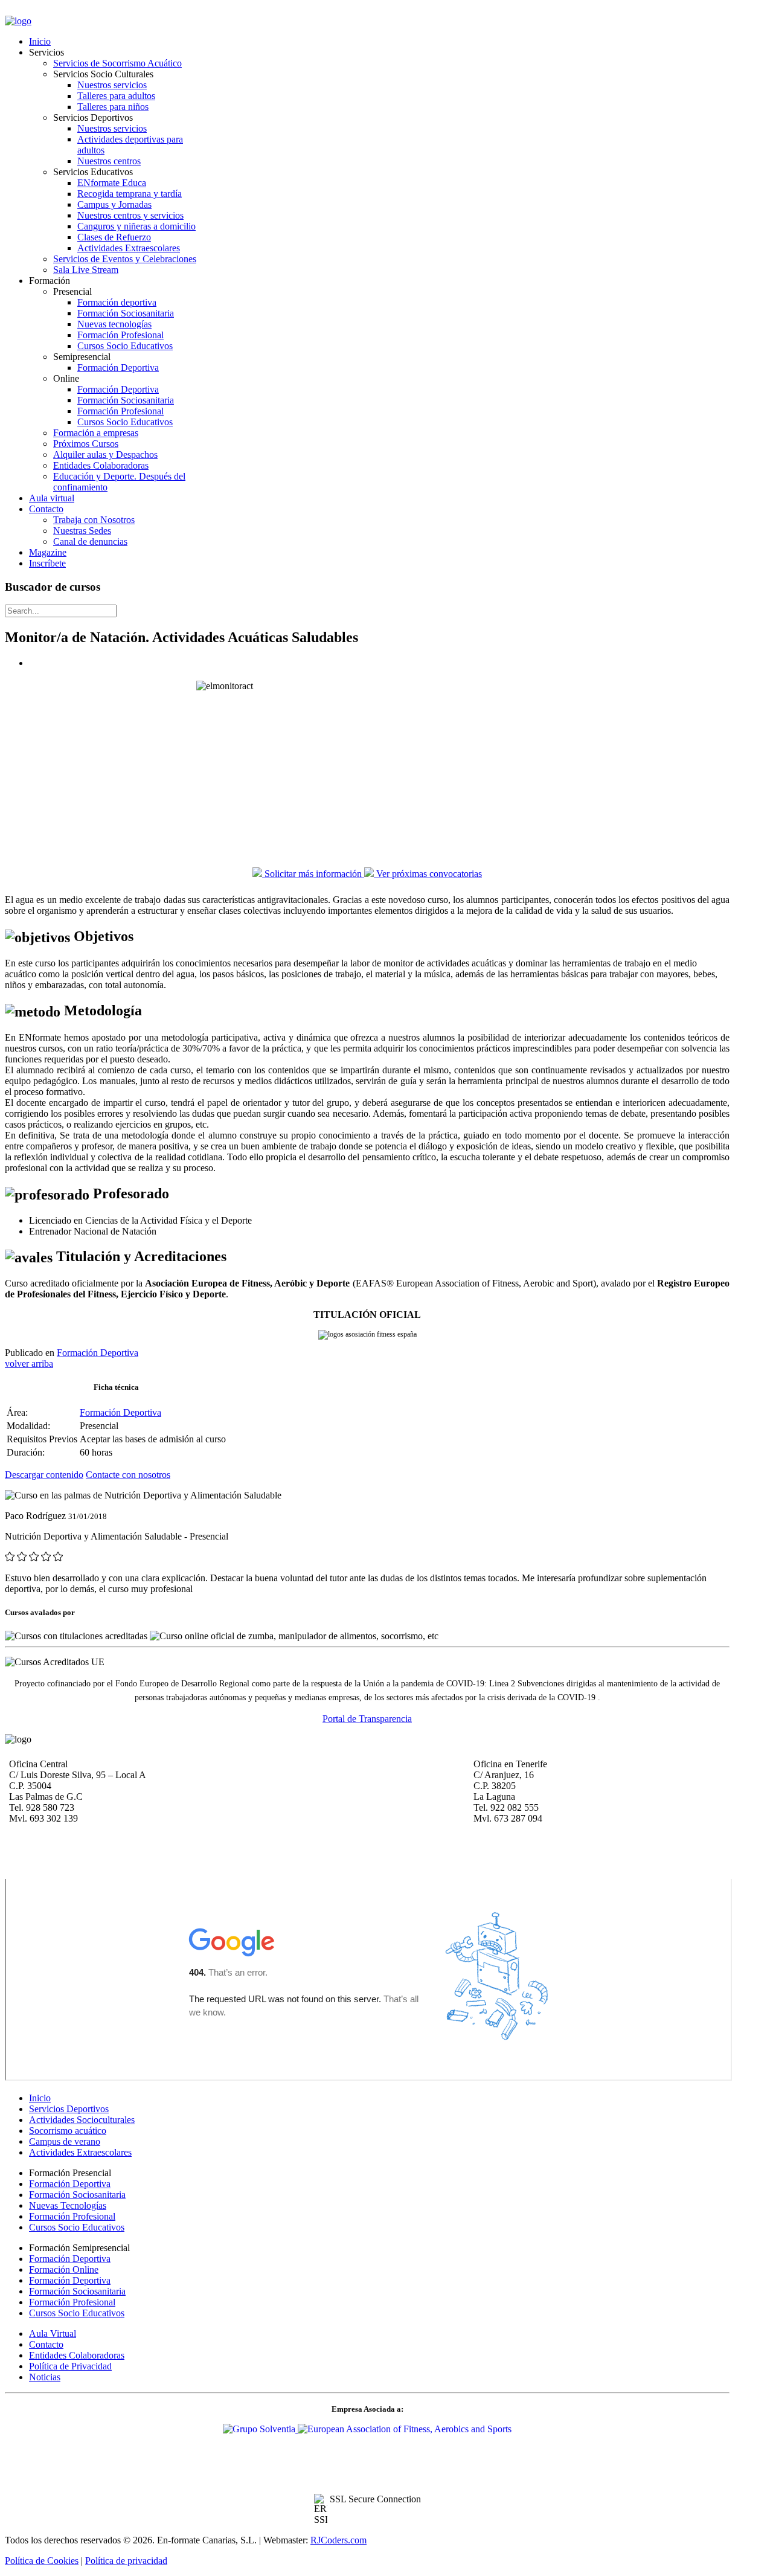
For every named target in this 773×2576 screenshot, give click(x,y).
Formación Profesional (72, 2216)
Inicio (40, 2098)
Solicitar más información (313, 874)
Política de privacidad (126, 2561)
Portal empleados (39, 11)
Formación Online (64, 2269)
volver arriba (29, 1363)
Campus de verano (65, 2141)
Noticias (45, 2377)
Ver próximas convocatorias (428, 874)
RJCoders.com (338, 2540)
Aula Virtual (53, 2333)
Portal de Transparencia (367, 1719)
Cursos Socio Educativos (77, 2227)
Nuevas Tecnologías (68, 2205)
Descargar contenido (44, 1475)
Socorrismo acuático (68, 2131)
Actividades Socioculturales (82, 2120)
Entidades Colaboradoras (77, 2355)
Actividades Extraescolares (80, 2152)
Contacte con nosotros (128, 1475)
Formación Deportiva (98, 1353)
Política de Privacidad (70, 2366)
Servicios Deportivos (69, 2109)
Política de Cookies (42, 2561)
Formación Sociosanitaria (77, 2195)
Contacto (46, 2344)
